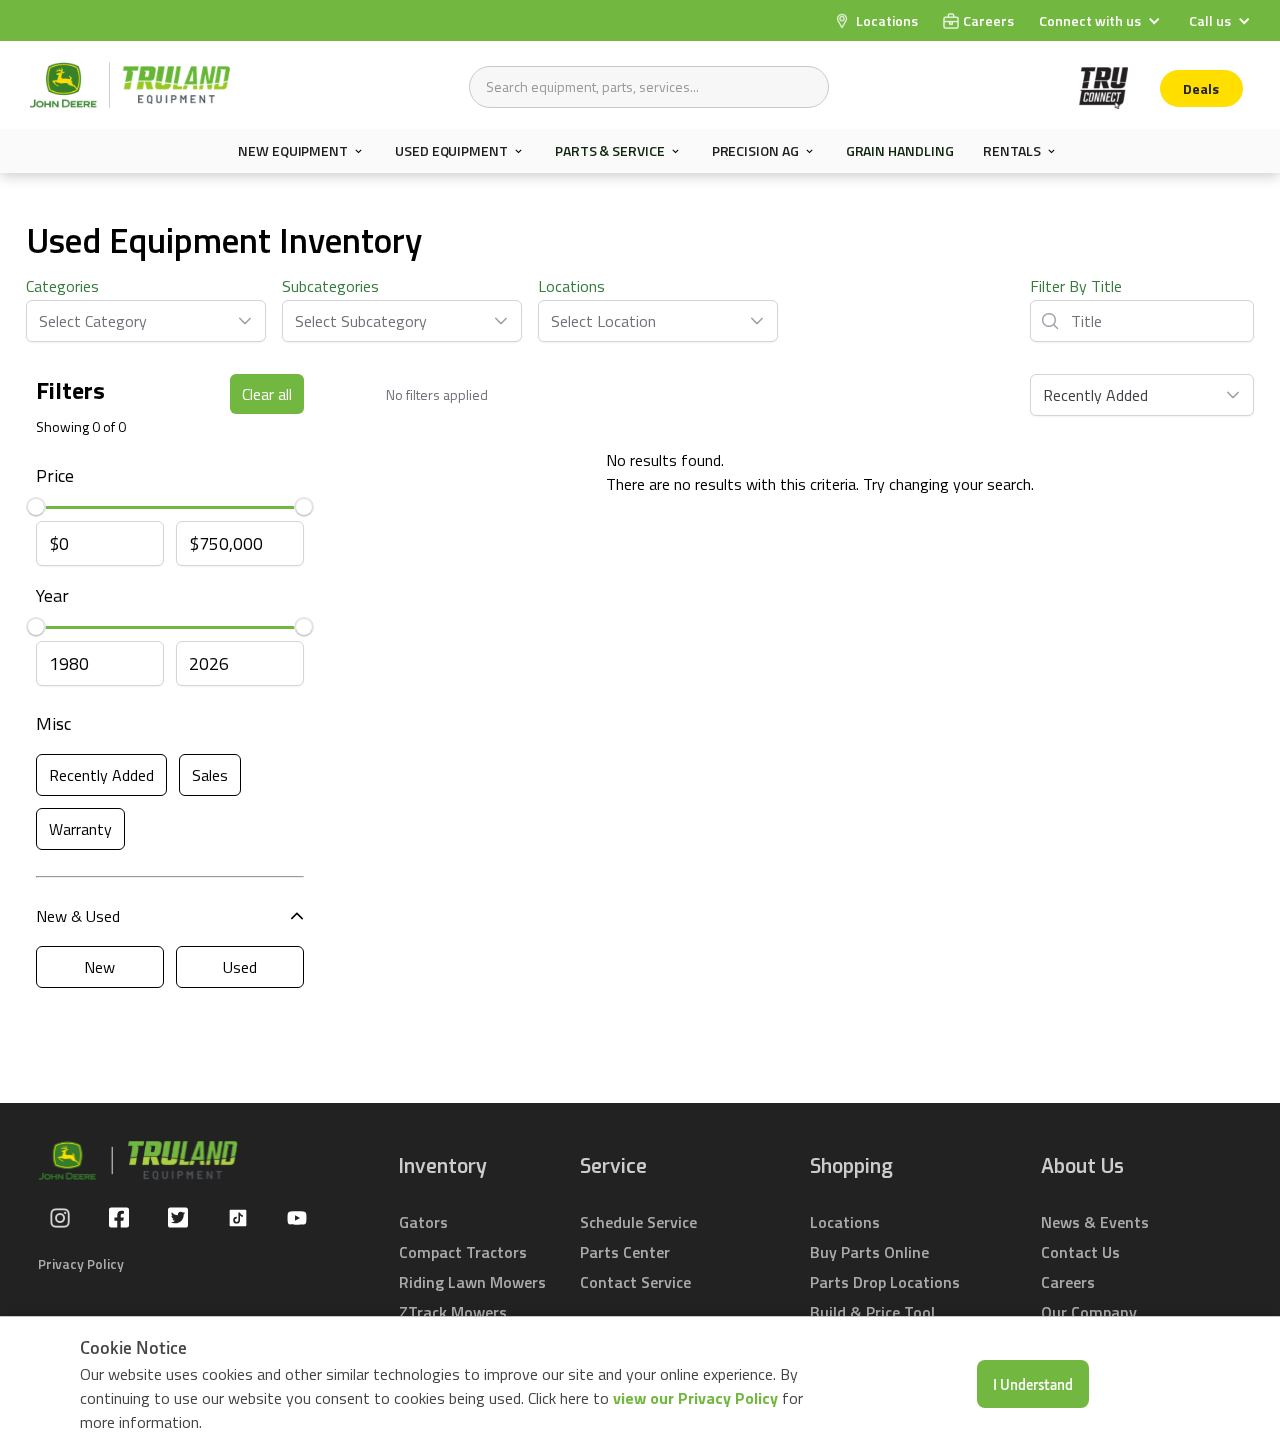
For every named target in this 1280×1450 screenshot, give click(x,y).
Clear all (267, 394)
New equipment (293, 151)
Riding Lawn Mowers (472, 1282)
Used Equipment (451, 151)
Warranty (80, 829)
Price (55, 475)
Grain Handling (900, 150)
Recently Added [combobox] (1095, 395)
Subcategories (330, 286)
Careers (1068, 1282)
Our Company (1089, 1312)
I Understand (1033, 1384)
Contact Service (635, 1282)
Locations (571, 286)
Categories (62, 286)
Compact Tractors (463, 1252)
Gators (423, 1222)
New (99, 967)
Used (240, 967)
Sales (210, 775)
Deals (1201, 88)
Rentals (1011, 151)
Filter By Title (1076, 286)
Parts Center (625, 1252)
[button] (1102, 20)
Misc (53, 723)
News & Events (1095, 1222)
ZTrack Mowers (453, 1312)
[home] (130, 85)
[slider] (36, 507)
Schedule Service (638, 1222)
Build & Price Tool (872, 1312)
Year (52, 595)
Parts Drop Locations (885, 1282)
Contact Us (1080, 1252)
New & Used (78, 916)
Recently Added (101, 775)
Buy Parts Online (869, 1252)
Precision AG (755, 151)
